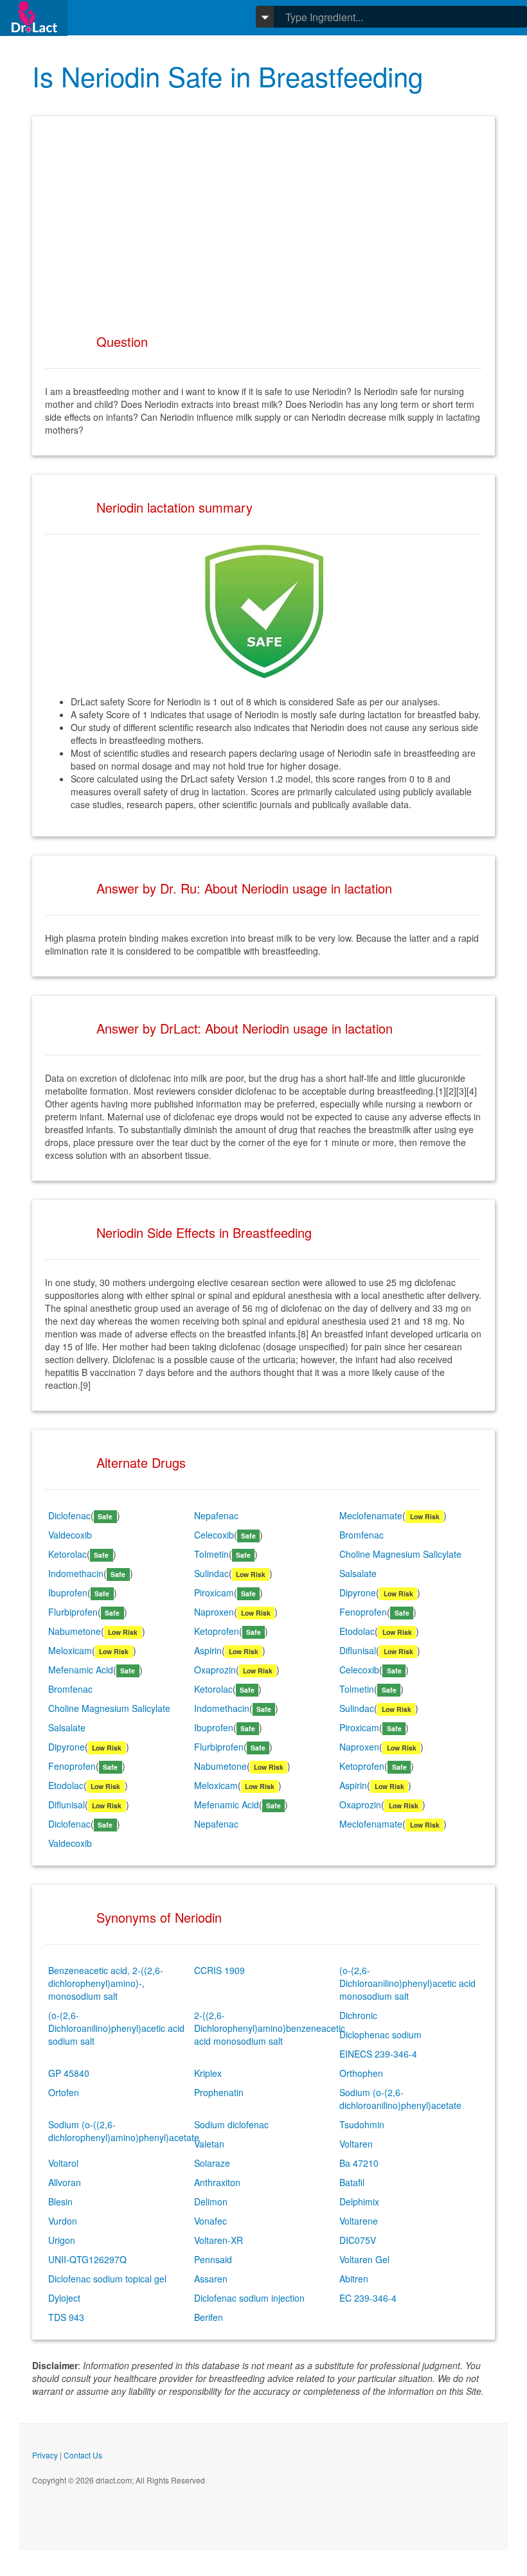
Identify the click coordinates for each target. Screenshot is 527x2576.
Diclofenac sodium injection (249, 2298)
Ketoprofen (217, 1631)
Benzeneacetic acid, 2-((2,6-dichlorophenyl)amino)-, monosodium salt (106, 1983)
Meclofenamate (371, 1515)
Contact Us (83, 2455)
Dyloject (64, 2298)
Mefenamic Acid (81, 1670)
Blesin (60, 2201)
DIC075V (358, 2240)
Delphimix (359, 2201)
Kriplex (208, 2073)
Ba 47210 (359, 2163)
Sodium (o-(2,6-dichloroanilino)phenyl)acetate (400, 2099)
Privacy (45, 2455)
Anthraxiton (217, 2182)
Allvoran (65, 2182)
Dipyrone (358, 1592)
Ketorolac (67, 1554)
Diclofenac (69, 1515)
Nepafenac (216, 1515)
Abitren (354, 2279)
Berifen (209, 2317)
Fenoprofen (363, 1612)
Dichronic (358, 2015)
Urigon (62, 2240)
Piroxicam (214, 1592)
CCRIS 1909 (219, 1970)
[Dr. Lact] (34, 18)
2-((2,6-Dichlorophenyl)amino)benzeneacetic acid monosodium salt (270, 2028)
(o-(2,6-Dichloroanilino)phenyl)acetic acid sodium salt (116, 2028)
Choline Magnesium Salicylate (400, 1554)
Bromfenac (362, 1535)
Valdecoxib (70, 1535)
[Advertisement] (263, 219)
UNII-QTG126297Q (87, 2259)
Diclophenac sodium (380, 2034)
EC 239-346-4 (368, 2298)
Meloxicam (70, 1650)
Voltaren (356, 2144)
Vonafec (210, 2221)
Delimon (211, 2201)
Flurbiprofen (73, 1612)
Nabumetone (75, 1631)
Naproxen (214, 1612)
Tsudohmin (362, 2124)
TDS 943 (66, 2317)
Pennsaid (213, 2259)
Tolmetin (211, 1554)
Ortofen (64, 2092)
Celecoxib (214, 1535)
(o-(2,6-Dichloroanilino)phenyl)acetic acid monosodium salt (407, 1983)
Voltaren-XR (219, 2240)
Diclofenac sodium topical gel (107, 2279)
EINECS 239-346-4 (378, 2054)
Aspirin (208, 1650)
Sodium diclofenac (231, 2124)
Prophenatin (219, 2092)
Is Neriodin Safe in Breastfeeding (228, 76)
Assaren (211, 2279)
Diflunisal (358, 1650)
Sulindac (211, 1573)
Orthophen (361, 2073)
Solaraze (212, 2163)
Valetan (209, 2144)
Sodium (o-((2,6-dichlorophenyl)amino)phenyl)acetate (124, 2131)
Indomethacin (76, 1573)
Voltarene (359, 2221)
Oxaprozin (215, 1670)
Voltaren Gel (364, 2259)
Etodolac (357, 1631)
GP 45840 (69, 2073)
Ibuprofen (68, 1592)
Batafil (352, 2182)
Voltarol (63, 2163)
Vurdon (63, 2221)
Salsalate (358, 1573)
